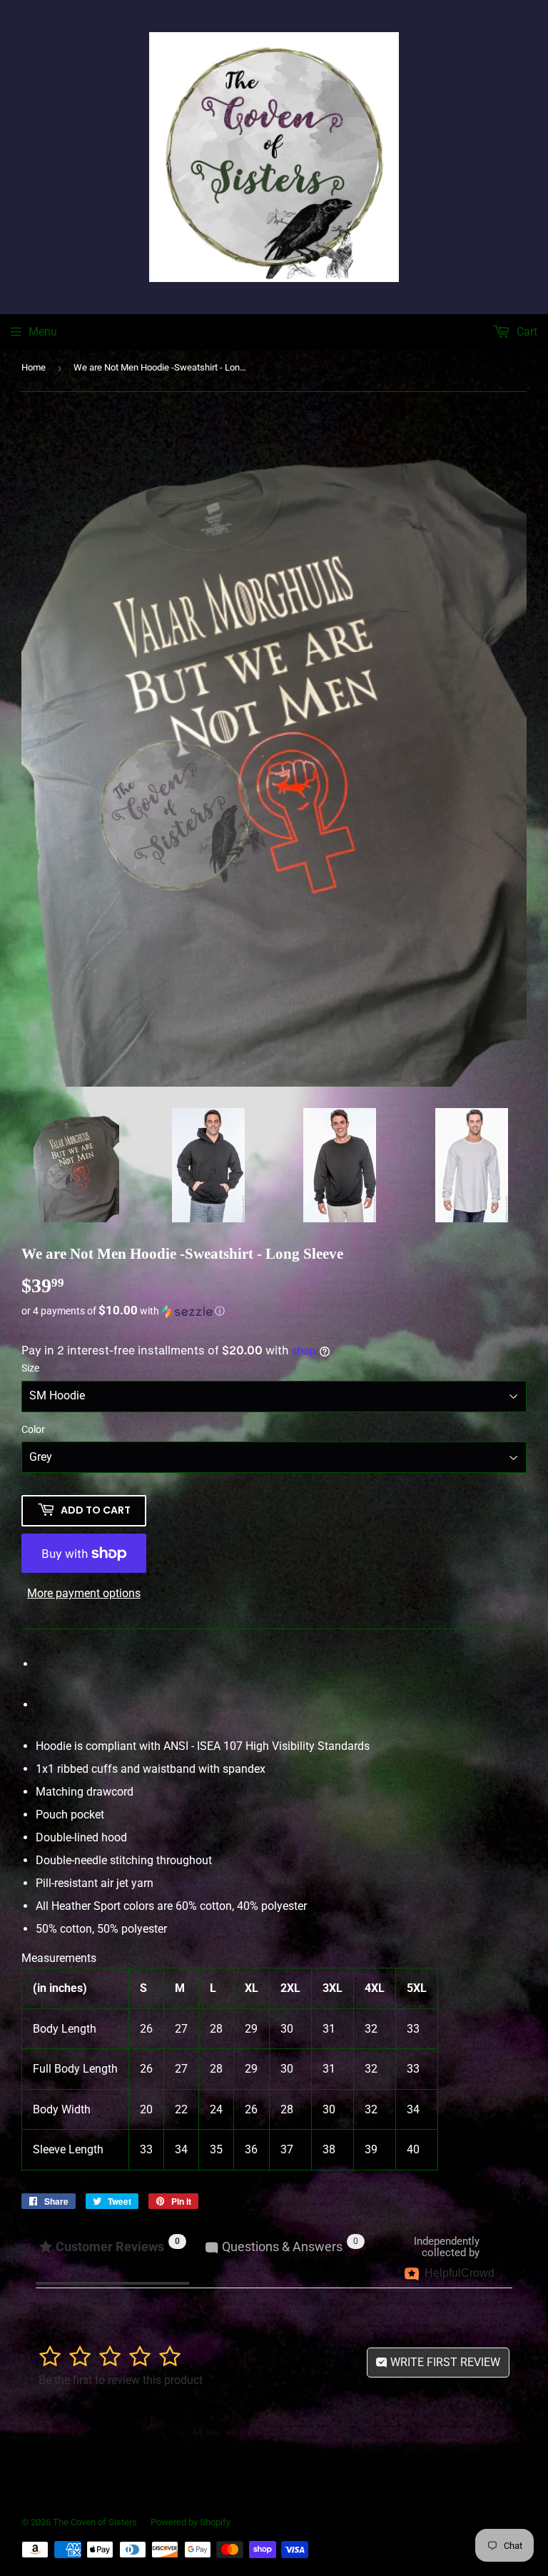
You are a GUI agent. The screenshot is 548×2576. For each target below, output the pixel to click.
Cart (526, 332)
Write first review (444, 2362)
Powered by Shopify (191, 2522)
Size (30, 1368)
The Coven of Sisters (95, 2522)
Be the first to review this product (121, 2380)
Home (34, 367)
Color (33, 1429)
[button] (274, 1311)
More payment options (84, 1593)
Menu (43, 332)
